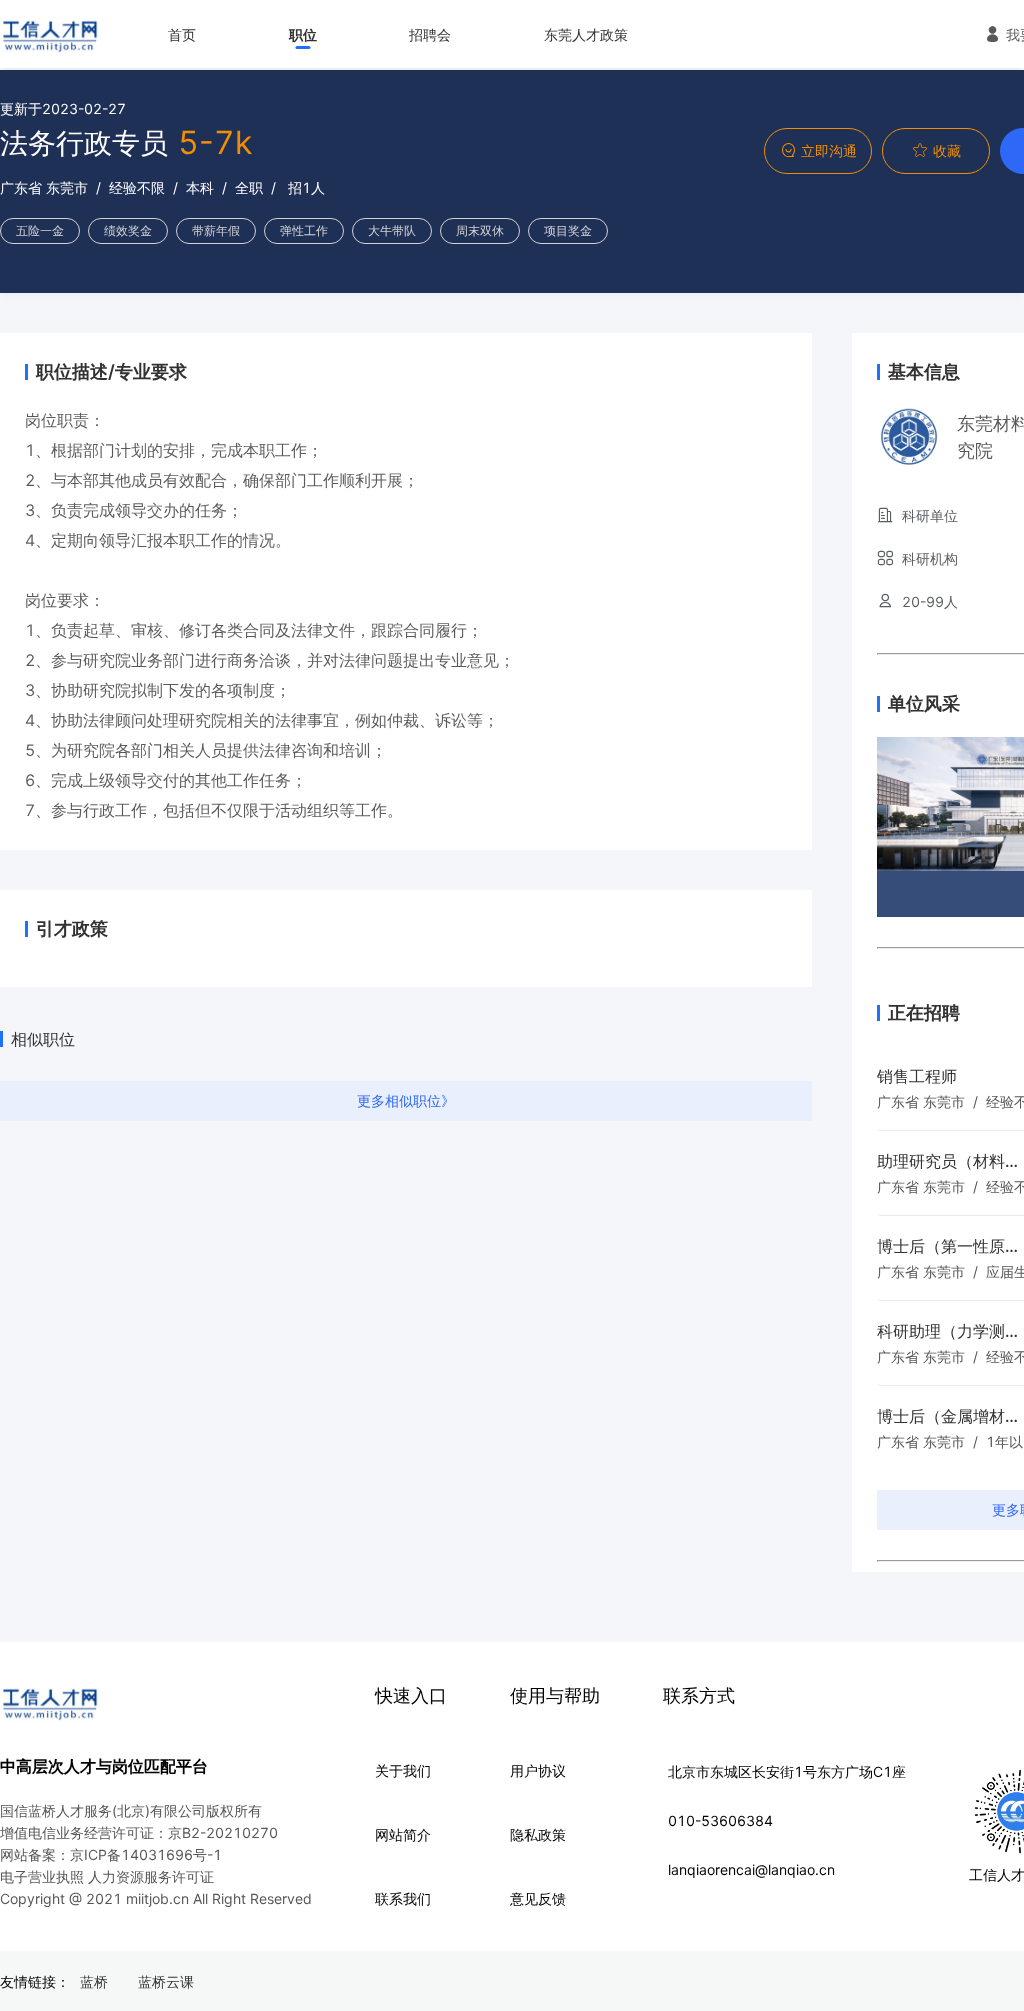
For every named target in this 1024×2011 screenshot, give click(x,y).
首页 (182, 34)
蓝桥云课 (166, 1981)
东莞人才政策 (586, 34)
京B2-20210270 (223, 1832)
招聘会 (430, 34)
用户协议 (538, 1770)
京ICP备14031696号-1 (146, 1854)
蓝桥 (94, 1981)
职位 (303, 34)
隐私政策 (538, 1834)
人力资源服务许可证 (151, 1876)
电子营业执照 (42, 1876)
